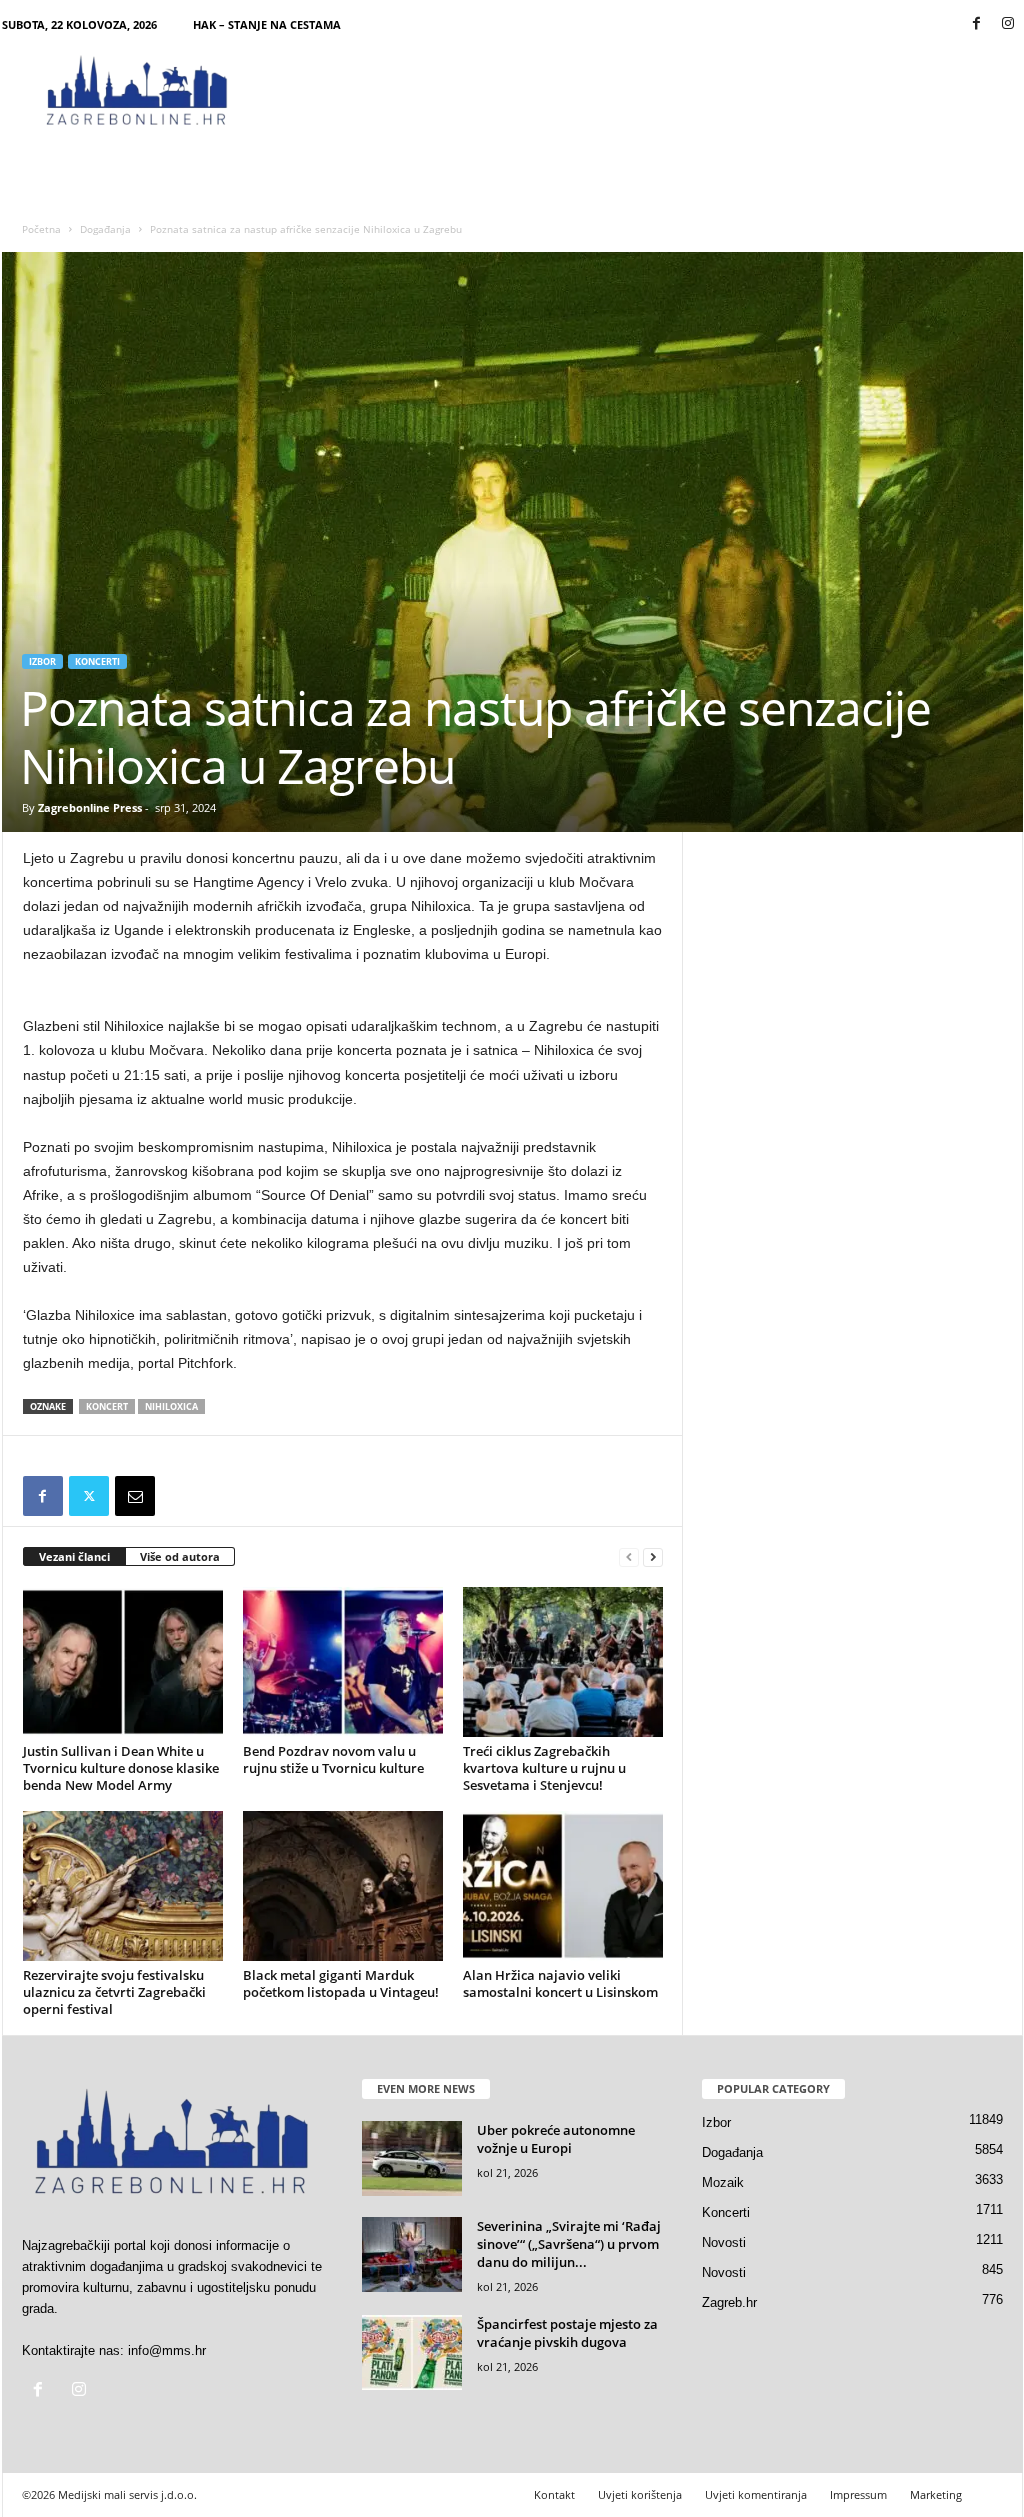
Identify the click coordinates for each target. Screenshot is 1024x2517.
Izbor (42, 661)
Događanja (105, 229)
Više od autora (180, 1556)
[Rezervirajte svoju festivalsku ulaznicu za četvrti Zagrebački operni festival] (123, 1886)
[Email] (135, 1496)
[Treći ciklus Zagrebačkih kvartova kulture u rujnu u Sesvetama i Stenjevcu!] (563, 1662)
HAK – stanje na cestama (267, 24)
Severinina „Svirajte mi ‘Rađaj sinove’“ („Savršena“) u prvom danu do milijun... (569, 2244)
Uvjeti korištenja (640, 2494)
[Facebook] (977, 24)
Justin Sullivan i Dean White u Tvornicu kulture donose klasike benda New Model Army (121, 1768)
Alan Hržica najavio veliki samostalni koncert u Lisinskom (560, 1983)
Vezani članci (74, 1556)
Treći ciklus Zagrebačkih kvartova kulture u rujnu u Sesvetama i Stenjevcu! (544, 1768)
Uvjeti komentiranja (756, 2494)
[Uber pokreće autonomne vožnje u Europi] (412, 2158)
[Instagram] (1008, 24)
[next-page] (653, 1557)
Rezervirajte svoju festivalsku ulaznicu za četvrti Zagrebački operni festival (114, 1992)
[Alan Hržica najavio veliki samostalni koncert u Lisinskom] (563, 1886)
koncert (107, 1406)
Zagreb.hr (729, 2302)
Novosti (724, 2242)
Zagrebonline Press (90, 807)
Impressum (858, 2494)
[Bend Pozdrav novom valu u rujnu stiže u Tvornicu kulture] (343, 1662)
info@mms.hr (167, 2350)
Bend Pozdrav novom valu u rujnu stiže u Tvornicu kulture (333, 1759)
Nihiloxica (171, 1406)
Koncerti (97, 661)
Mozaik (723, 2182)
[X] (89, 1496)
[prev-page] (629, 1557)
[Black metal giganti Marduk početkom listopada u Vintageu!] (343, 1886)
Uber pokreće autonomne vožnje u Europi (556, 2139)
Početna (41, 229)
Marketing (936, 2494)
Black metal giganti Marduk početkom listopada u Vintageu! (341, 1983)
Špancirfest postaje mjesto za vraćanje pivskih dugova (567, 2333)
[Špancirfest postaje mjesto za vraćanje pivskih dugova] (412, 2352)
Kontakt (554, 2494)
